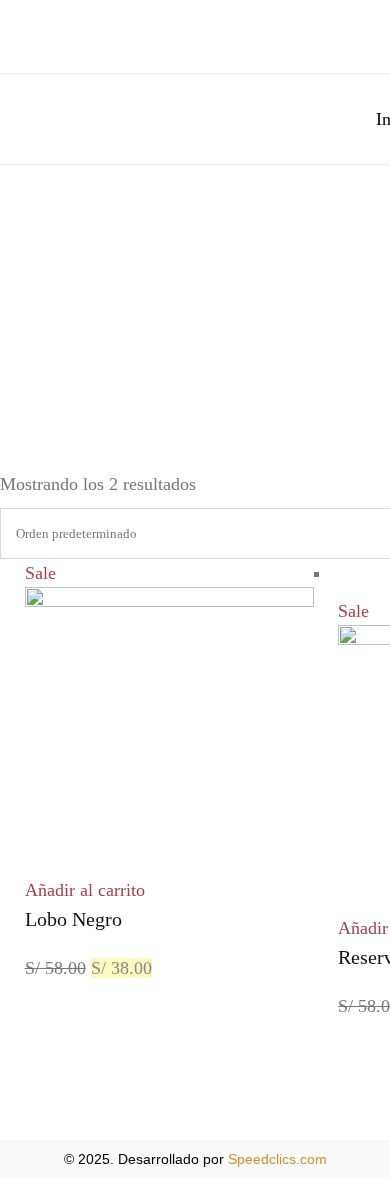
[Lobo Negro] (169, 601)
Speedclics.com (277, 1159)
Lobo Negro (73, 919)
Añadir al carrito (85, 890)
